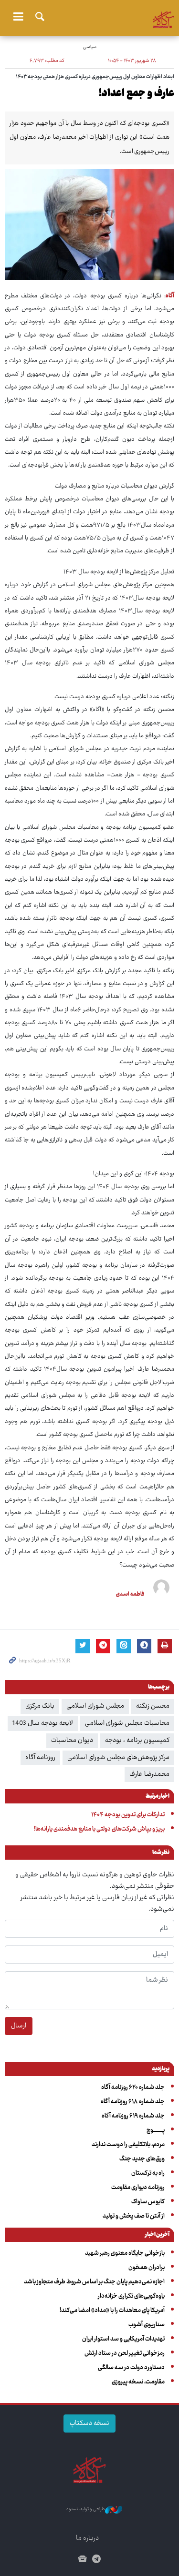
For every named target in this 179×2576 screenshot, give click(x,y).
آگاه (89, 17)
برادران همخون (147, 2268)
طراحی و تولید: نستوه (86, 2510)
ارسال (19, 2026)
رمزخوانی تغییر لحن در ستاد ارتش (125, 2353)
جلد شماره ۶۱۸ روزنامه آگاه (133, 2102)
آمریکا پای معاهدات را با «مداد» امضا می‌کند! (112, 2311)
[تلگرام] (96, 2560)
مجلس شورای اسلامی (95, 1706)
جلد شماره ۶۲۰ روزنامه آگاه (133, 2087)
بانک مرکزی (40, 1706)
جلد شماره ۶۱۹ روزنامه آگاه (133, 2116)
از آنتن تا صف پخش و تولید (134, 2216)
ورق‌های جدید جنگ (142, 2159)
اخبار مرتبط (158, 1797)
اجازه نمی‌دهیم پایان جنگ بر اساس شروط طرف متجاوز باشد (94, 2282)
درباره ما (87, 2538)
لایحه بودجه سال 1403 (43, 1723)
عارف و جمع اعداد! (137, 94)
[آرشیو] (83, 2560)
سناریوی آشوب (147, 2325)
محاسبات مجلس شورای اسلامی (127, 1723)
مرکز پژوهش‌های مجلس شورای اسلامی (118, 1758)
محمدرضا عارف (149, 1774)
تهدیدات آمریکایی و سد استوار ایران (123, 2339)
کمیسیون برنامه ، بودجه (137, 1741)
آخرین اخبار (157, 2235)
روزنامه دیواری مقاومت (138, 2188)
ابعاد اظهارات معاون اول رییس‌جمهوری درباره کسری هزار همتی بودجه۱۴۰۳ (95, 77)
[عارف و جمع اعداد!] (89, 225)
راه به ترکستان (148, 2173)
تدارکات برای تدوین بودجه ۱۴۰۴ (128, 1815)
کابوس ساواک (148, 2202)
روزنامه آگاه (40, 1758)
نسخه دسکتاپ (89, 2423)
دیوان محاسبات (72, 1741)
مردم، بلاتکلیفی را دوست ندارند (128, 2145)
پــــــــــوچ (156, 2130)
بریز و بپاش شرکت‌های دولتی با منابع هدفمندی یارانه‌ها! (99, 1829)
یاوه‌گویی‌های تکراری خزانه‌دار (131, 2296)
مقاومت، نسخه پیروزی (138, 2382)
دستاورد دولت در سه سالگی (131, 2368)
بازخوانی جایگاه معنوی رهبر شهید (125, 2253)
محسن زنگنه (153, 1706)
